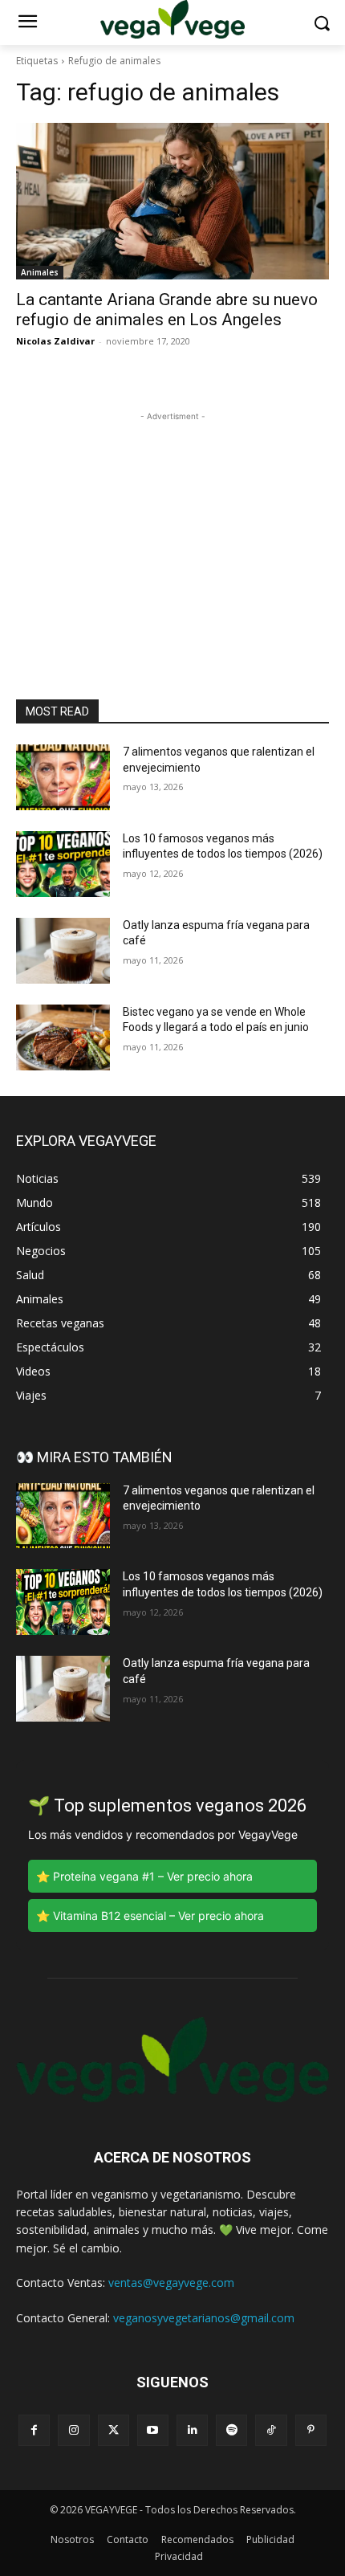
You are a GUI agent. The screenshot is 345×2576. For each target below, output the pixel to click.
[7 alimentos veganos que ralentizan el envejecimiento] (63, 777)
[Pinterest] (311, 2430)
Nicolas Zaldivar (55, 341)
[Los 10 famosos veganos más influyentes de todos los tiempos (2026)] (63, 864)
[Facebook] (34, 2430)
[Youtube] (153, 2430)
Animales (40, 272)
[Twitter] (114, 2430)
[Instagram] (73, 2430)
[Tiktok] (271, 2430)
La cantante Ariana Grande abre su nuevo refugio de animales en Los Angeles (167, 310)
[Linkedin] (192, 2430)
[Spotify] (231, 2430)
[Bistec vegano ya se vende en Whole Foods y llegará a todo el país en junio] (63, 1037)
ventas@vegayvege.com (171, 2283)
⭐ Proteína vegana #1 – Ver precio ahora (144, 1876)
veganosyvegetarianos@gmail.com (204, 2318)
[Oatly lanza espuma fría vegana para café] (63, 951)
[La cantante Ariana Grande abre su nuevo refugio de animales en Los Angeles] (172, 201)
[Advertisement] (172, 525)
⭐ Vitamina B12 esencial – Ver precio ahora (150, 1916)
